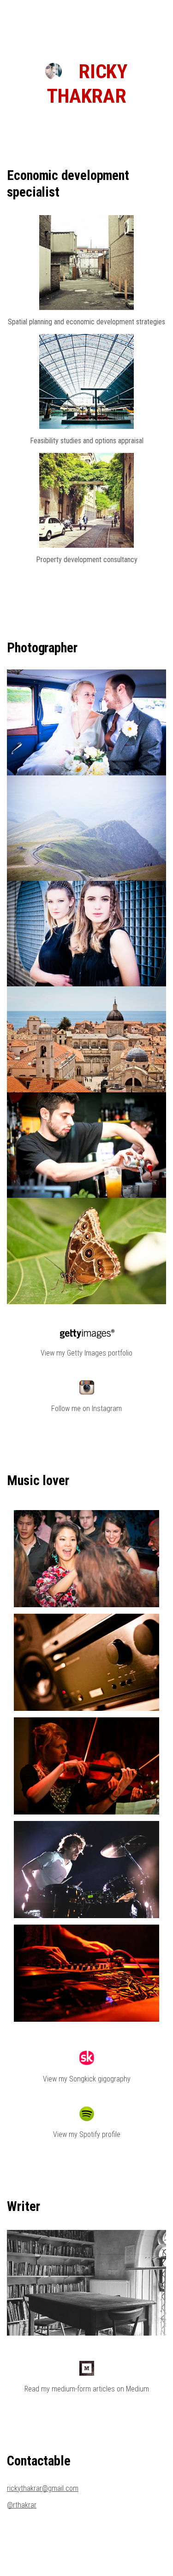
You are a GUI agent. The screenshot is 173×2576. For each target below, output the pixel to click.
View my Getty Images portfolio (86, 1353)
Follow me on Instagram (86, 1409)
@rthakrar (22, 2505)
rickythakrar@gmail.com (43, 2488)
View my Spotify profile (87, 2134)
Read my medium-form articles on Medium (87, 2389)
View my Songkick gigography (87, 2079)
